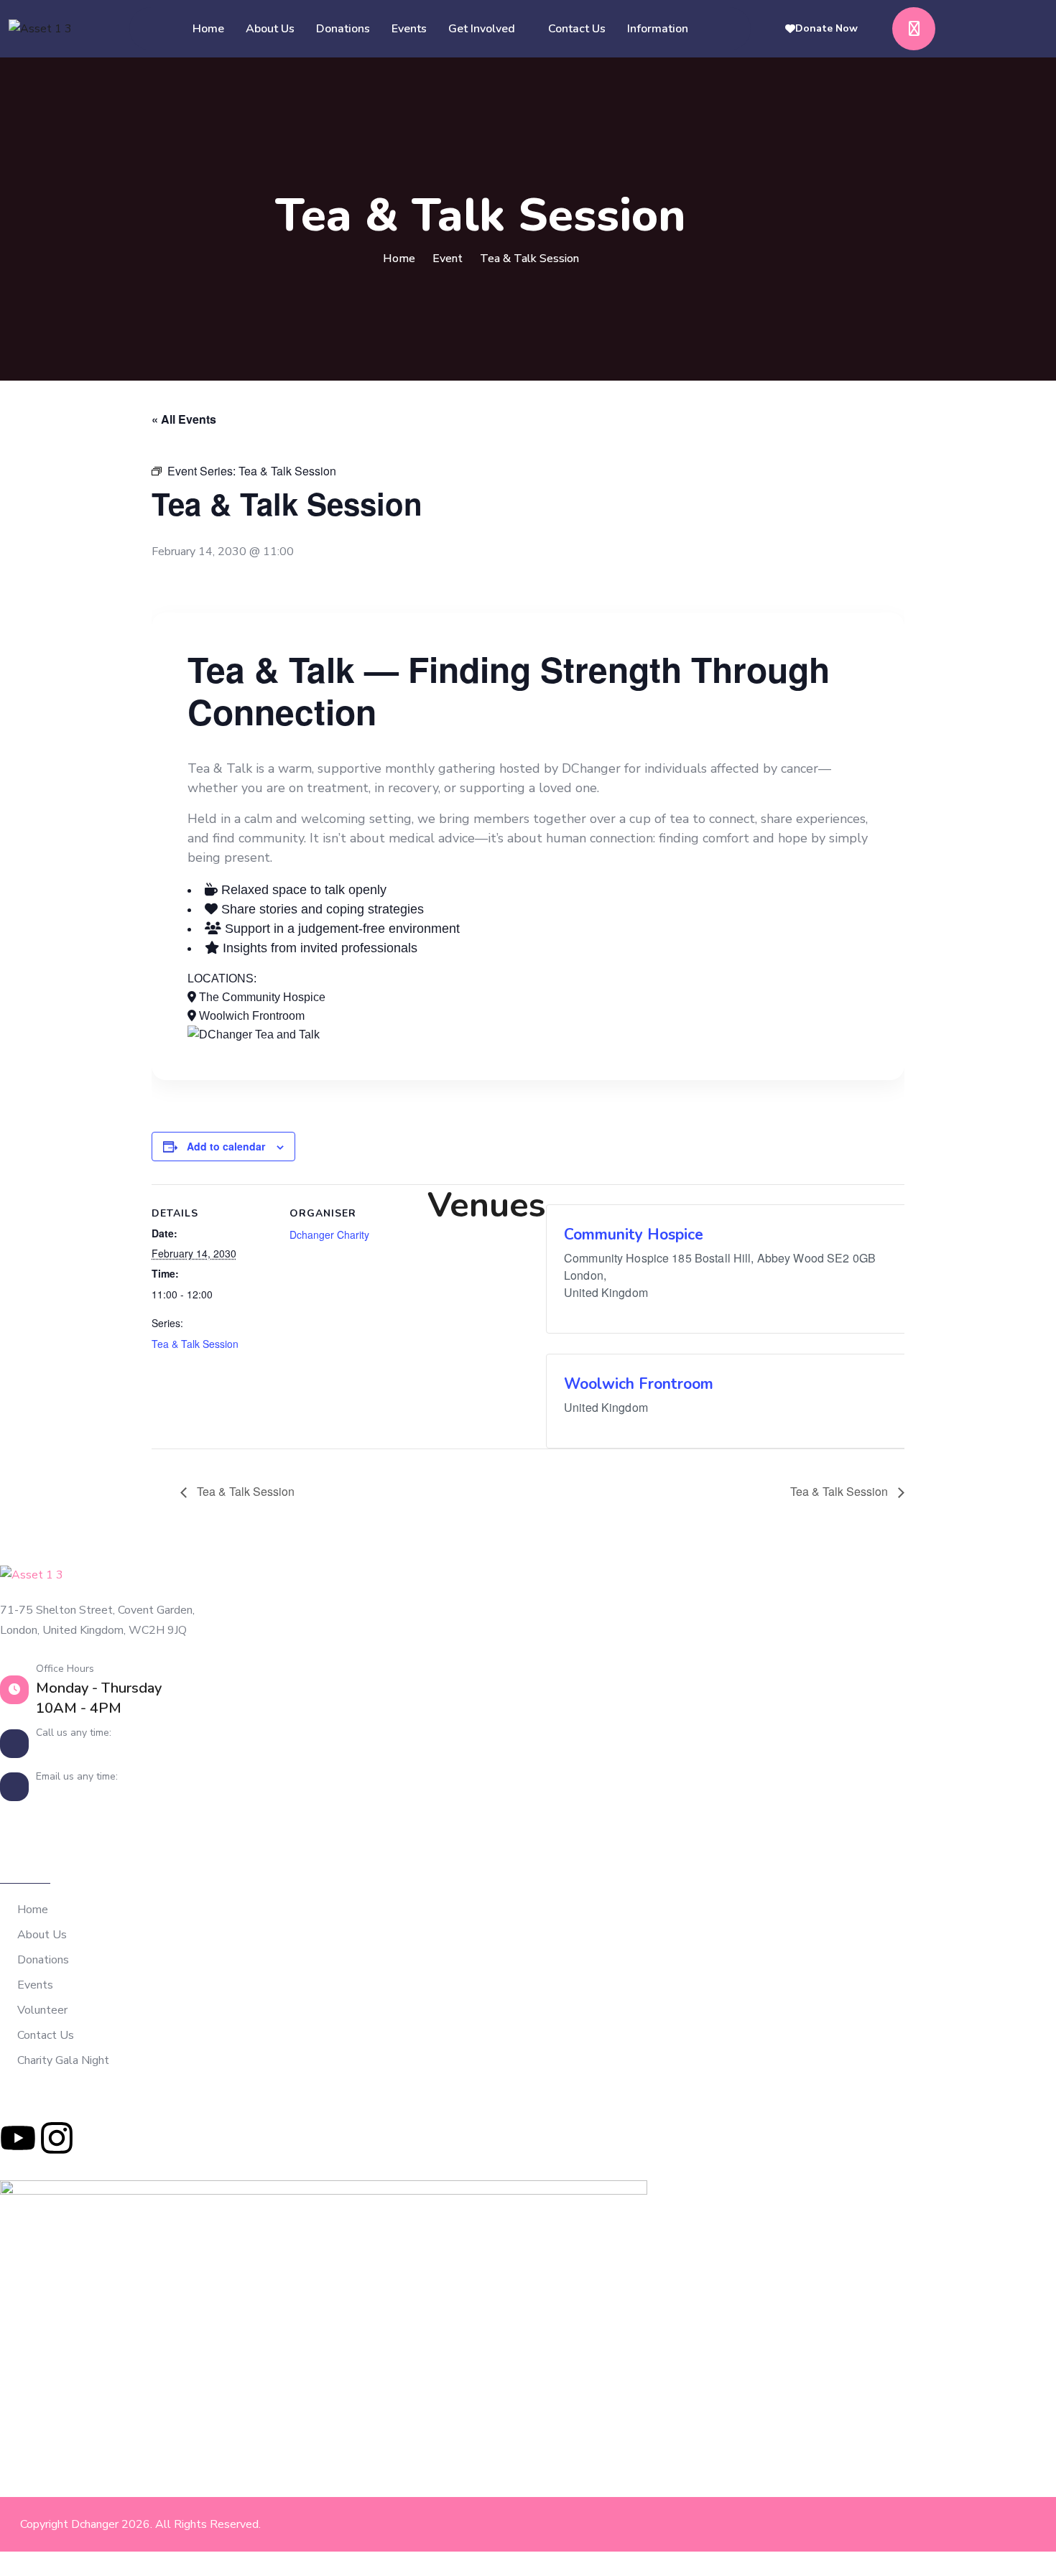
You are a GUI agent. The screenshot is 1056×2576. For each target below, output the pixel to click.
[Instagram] (57, 2138)
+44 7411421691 (94, 1752)
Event (448, 259)
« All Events (184, 419)
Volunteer (42, 2010)
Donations (343, 29)
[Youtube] (18, 2138)
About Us (270, 29)
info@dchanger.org (97, 1795)
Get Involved (482, 29)
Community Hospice (634, 1234)
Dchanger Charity (329, 1234)
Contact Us (577, 29)
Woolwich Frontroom (639, 1384)
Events (409, 29)
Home (208, 29)
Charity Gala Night (63, 2061)
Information (658, 29)
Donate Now (826, 28)
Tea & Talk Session (195, 1344)
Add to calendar (226, 1146)
